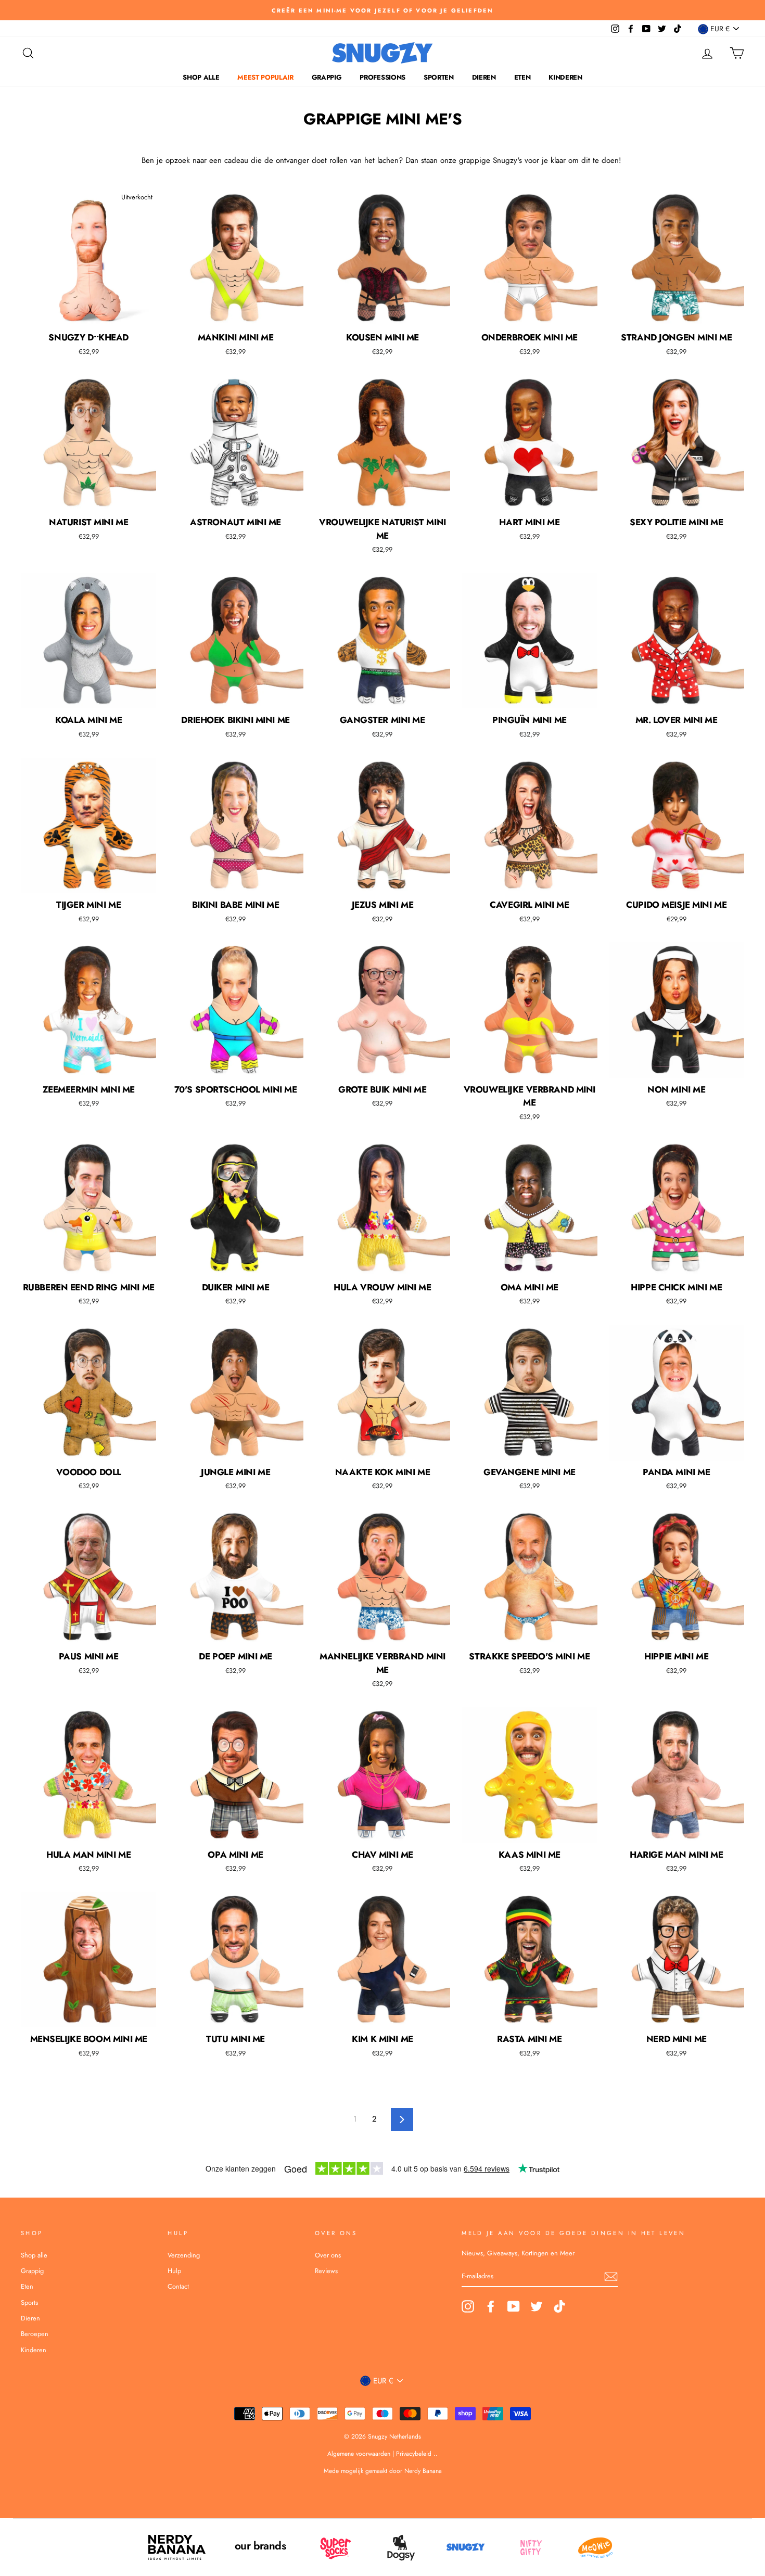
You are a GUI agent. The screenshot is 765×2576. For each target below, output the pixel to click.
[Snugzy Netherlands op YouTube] (514, 2307)
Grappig (327, 77)
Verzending (184, 2255)
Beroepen (35, 2334)
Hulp (174, 2271)
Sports (29, 2302)
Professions (382, 77)
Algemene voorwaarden (360, 2454)
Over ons (328, 2255)
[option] (382, 10)
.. (436, 2454)
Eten (522, 77)
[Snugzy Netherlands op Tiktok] (559, 2307)
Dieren (484, 77)
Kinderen (565, 77)
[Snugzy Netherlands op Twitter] (537, 2307)
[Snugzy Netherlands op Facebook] (491, 2307)
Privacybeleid (414, 2454)
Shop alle (201, 77)
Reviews (326, 2271)
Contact (178, 2286)
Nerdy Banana (422, 2471)
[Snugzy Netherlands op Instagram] (468, 2307)
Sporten (439, 77)
